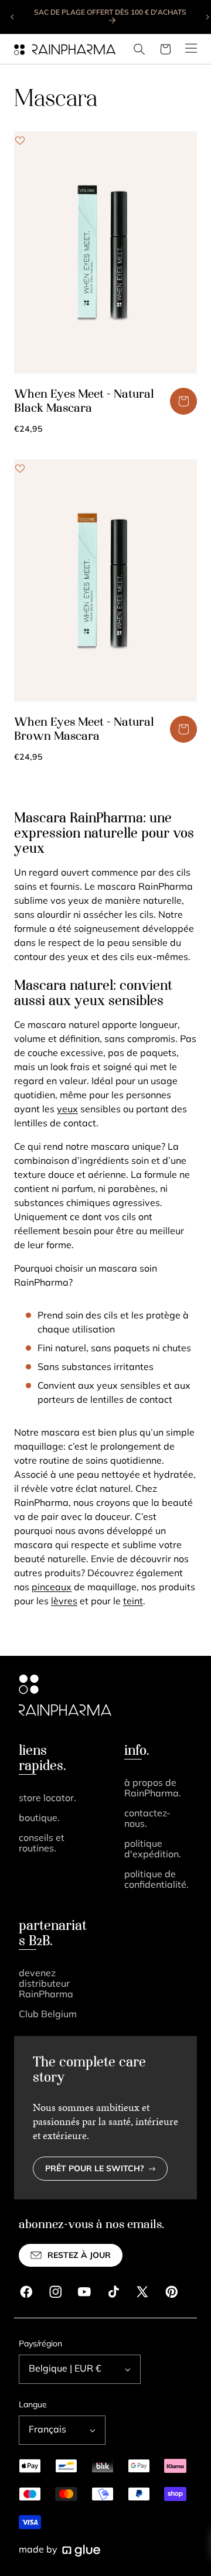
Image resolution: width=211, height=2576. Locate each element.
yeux (67, 1110)
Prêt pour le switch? (95, 2169)
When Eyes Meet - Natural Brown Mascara (84, 730)
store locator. (47, 1799)
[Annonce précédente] (13, 17)
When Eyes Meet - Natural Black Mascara (84, 402)
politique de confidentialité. (156, 1880)
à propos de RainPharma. (153, 1789)
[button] (139, 49)
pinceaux (52, 1588)
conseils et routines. (42, 1844)
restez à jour (79, 2256)
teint (133, 1602)
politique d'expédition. (153, 1850)
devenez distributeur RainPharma (46, 1984)
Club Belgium (48, 2015)
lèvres (64, 1602)
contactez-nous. (147, 1819)
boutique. (39, 1819)
